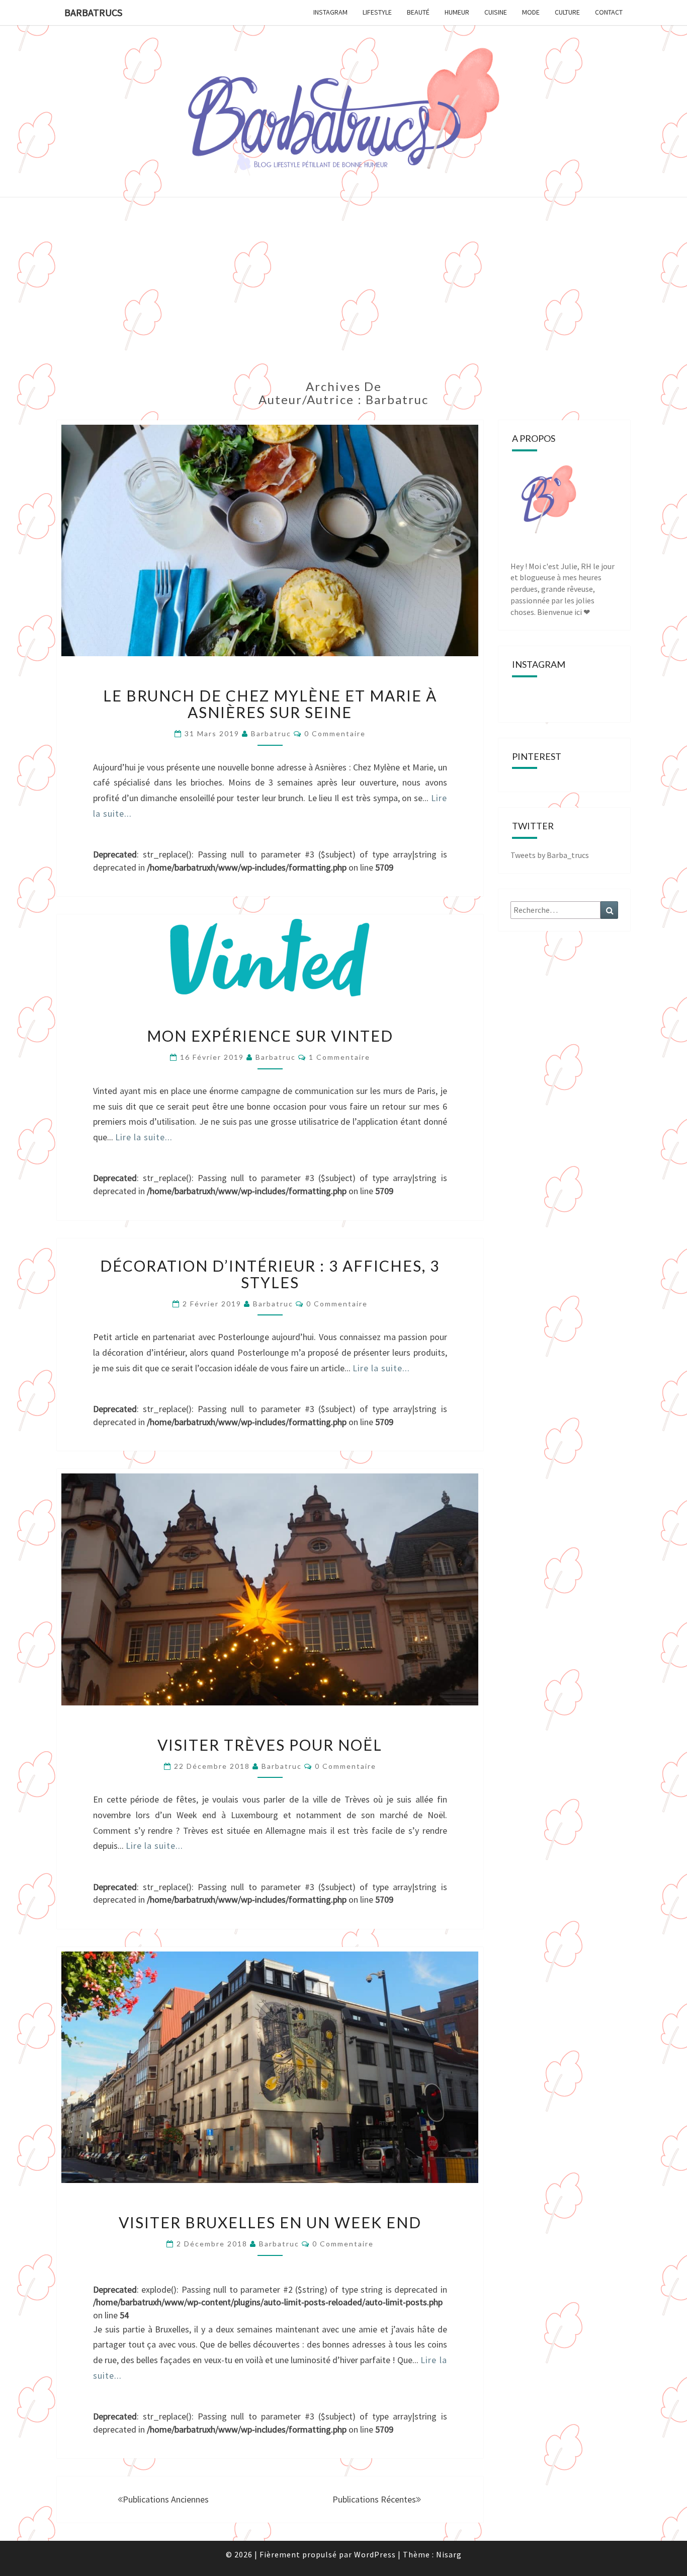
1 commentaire (339, 1057)
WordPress (375, 2554)
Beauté (418, 12)
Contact (609, 12)
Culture (567, 12)
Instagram (330, 12)
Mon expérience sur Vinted (270, 1036)
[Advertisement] (343, 294)
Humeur (457, 12)
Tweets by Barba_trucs (550, 855)
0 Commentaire (335, 733)
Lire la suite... (144, 1137)
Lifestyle (377, 12)
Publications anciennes (166, 2499)
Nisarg (449, 2554)
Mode (531, 12)
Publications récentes (374, 2499)
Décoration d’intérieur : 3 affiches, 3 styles (270, 1274)
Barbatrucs (93, 12)
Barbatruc (271, 733)
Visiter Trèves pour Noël (270, 1745)
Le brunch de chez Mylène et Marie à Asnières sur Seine (270, 704)
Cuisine (496, 12)
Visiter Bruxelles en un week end (270, 2222)
